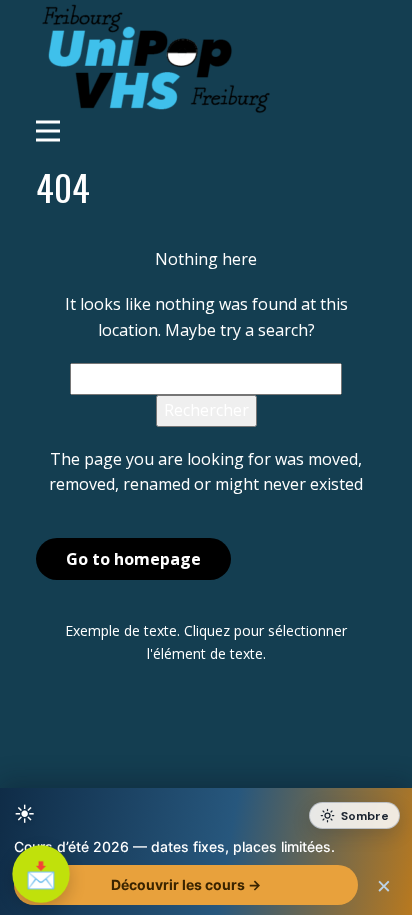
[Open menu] (206, 131)
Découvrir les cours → (186, 884)
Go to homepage (133, 559)
